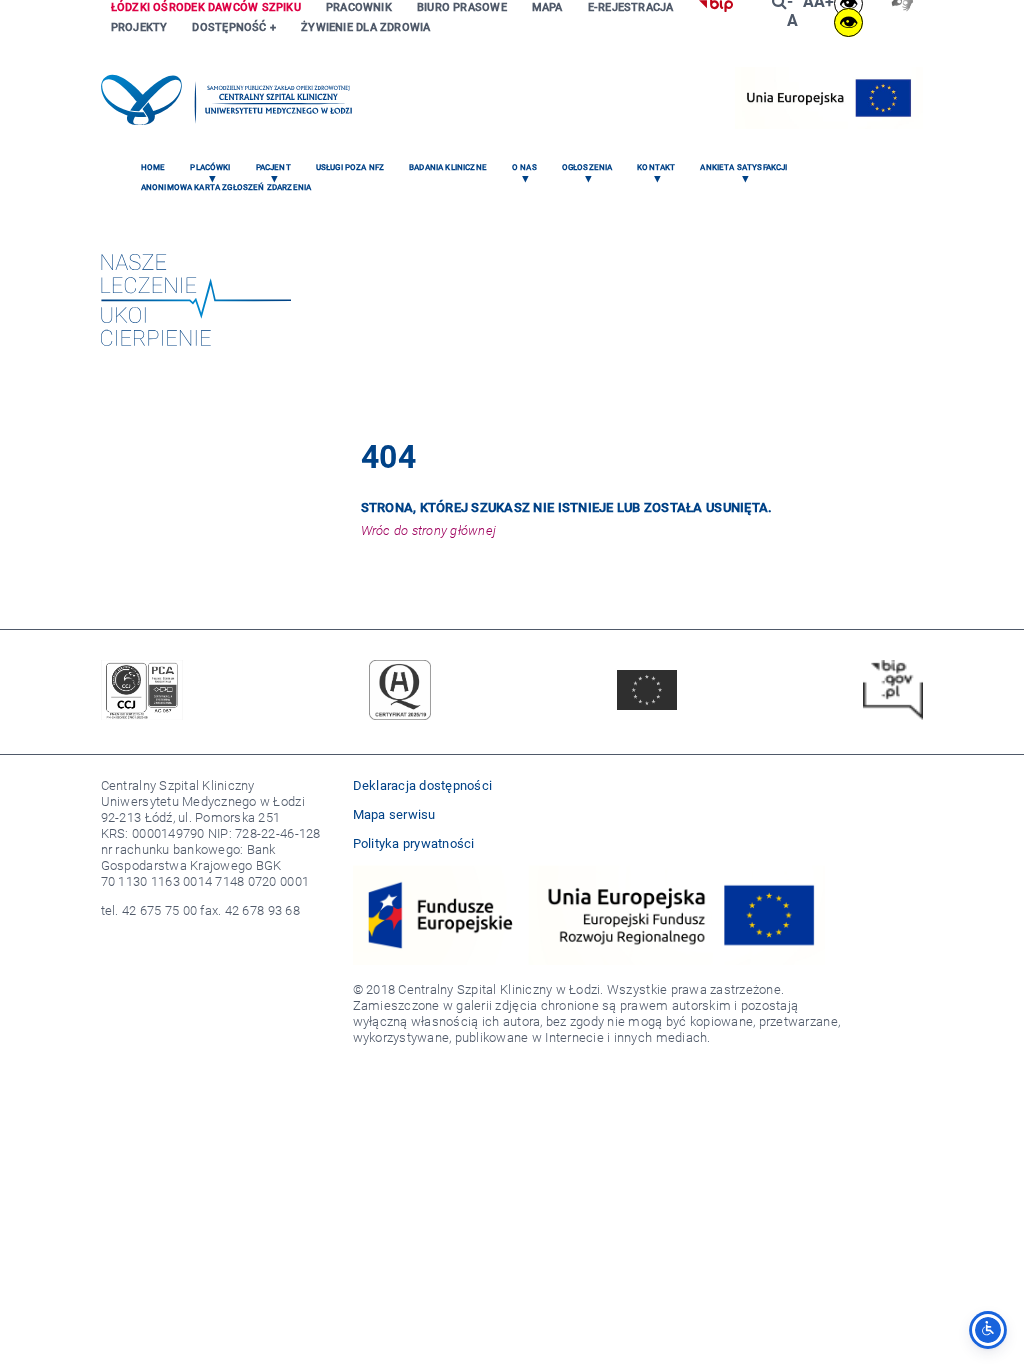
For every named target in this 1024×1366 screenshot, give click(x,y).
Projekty (139, 27)
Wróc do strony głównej (429, 530)
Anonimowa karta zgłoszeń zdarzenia (226, 187)
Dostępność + (234, 27)
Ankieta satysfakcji (743, 167)
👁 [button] (848, 22)
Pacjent (273, 167)
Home (153, 167)
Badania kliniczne (448, 167)
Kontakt (656, 167)
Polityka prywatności (414, 843)
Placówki (210, 167)
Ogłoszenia (587, 167)
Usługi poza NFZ (350, 167)
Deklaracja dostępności (423, 785)
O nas (524, 167)
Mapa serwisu (394, 814)
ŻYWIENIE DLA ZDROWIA (365, 27)
